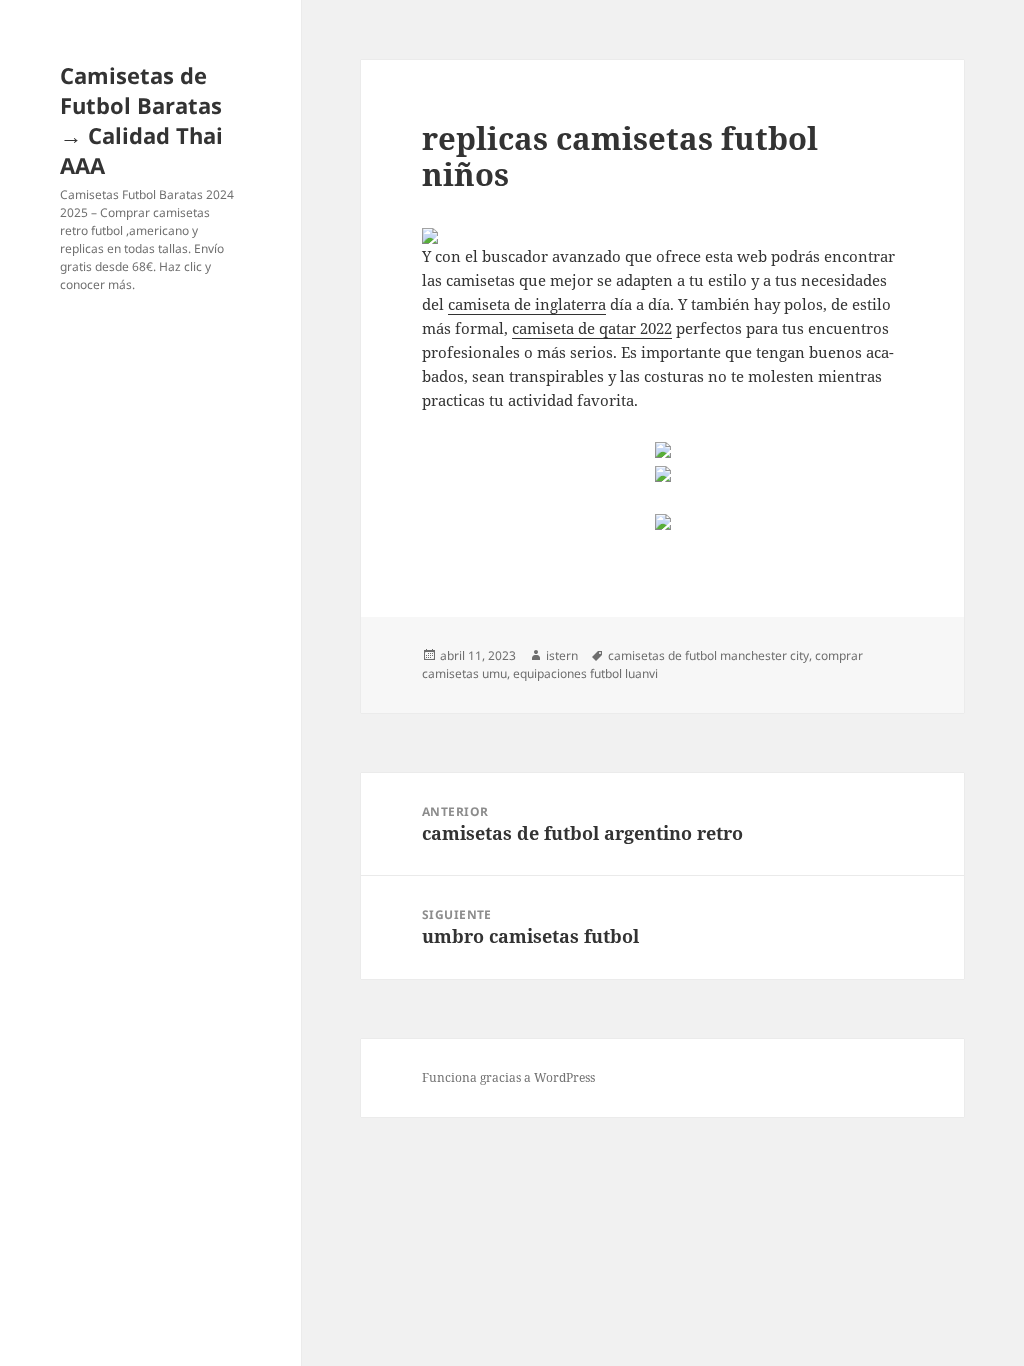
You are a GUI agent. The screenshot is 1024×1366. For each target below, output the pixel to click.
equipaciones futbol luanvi (585, 673)
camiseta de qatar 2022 (592, 328)
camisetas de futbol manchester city (708, 655)
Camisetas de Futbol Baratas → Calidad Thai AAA (141, 120)
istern (562, 655)
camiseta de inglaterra (527, 304)
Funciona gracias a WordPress (508, 1077)
